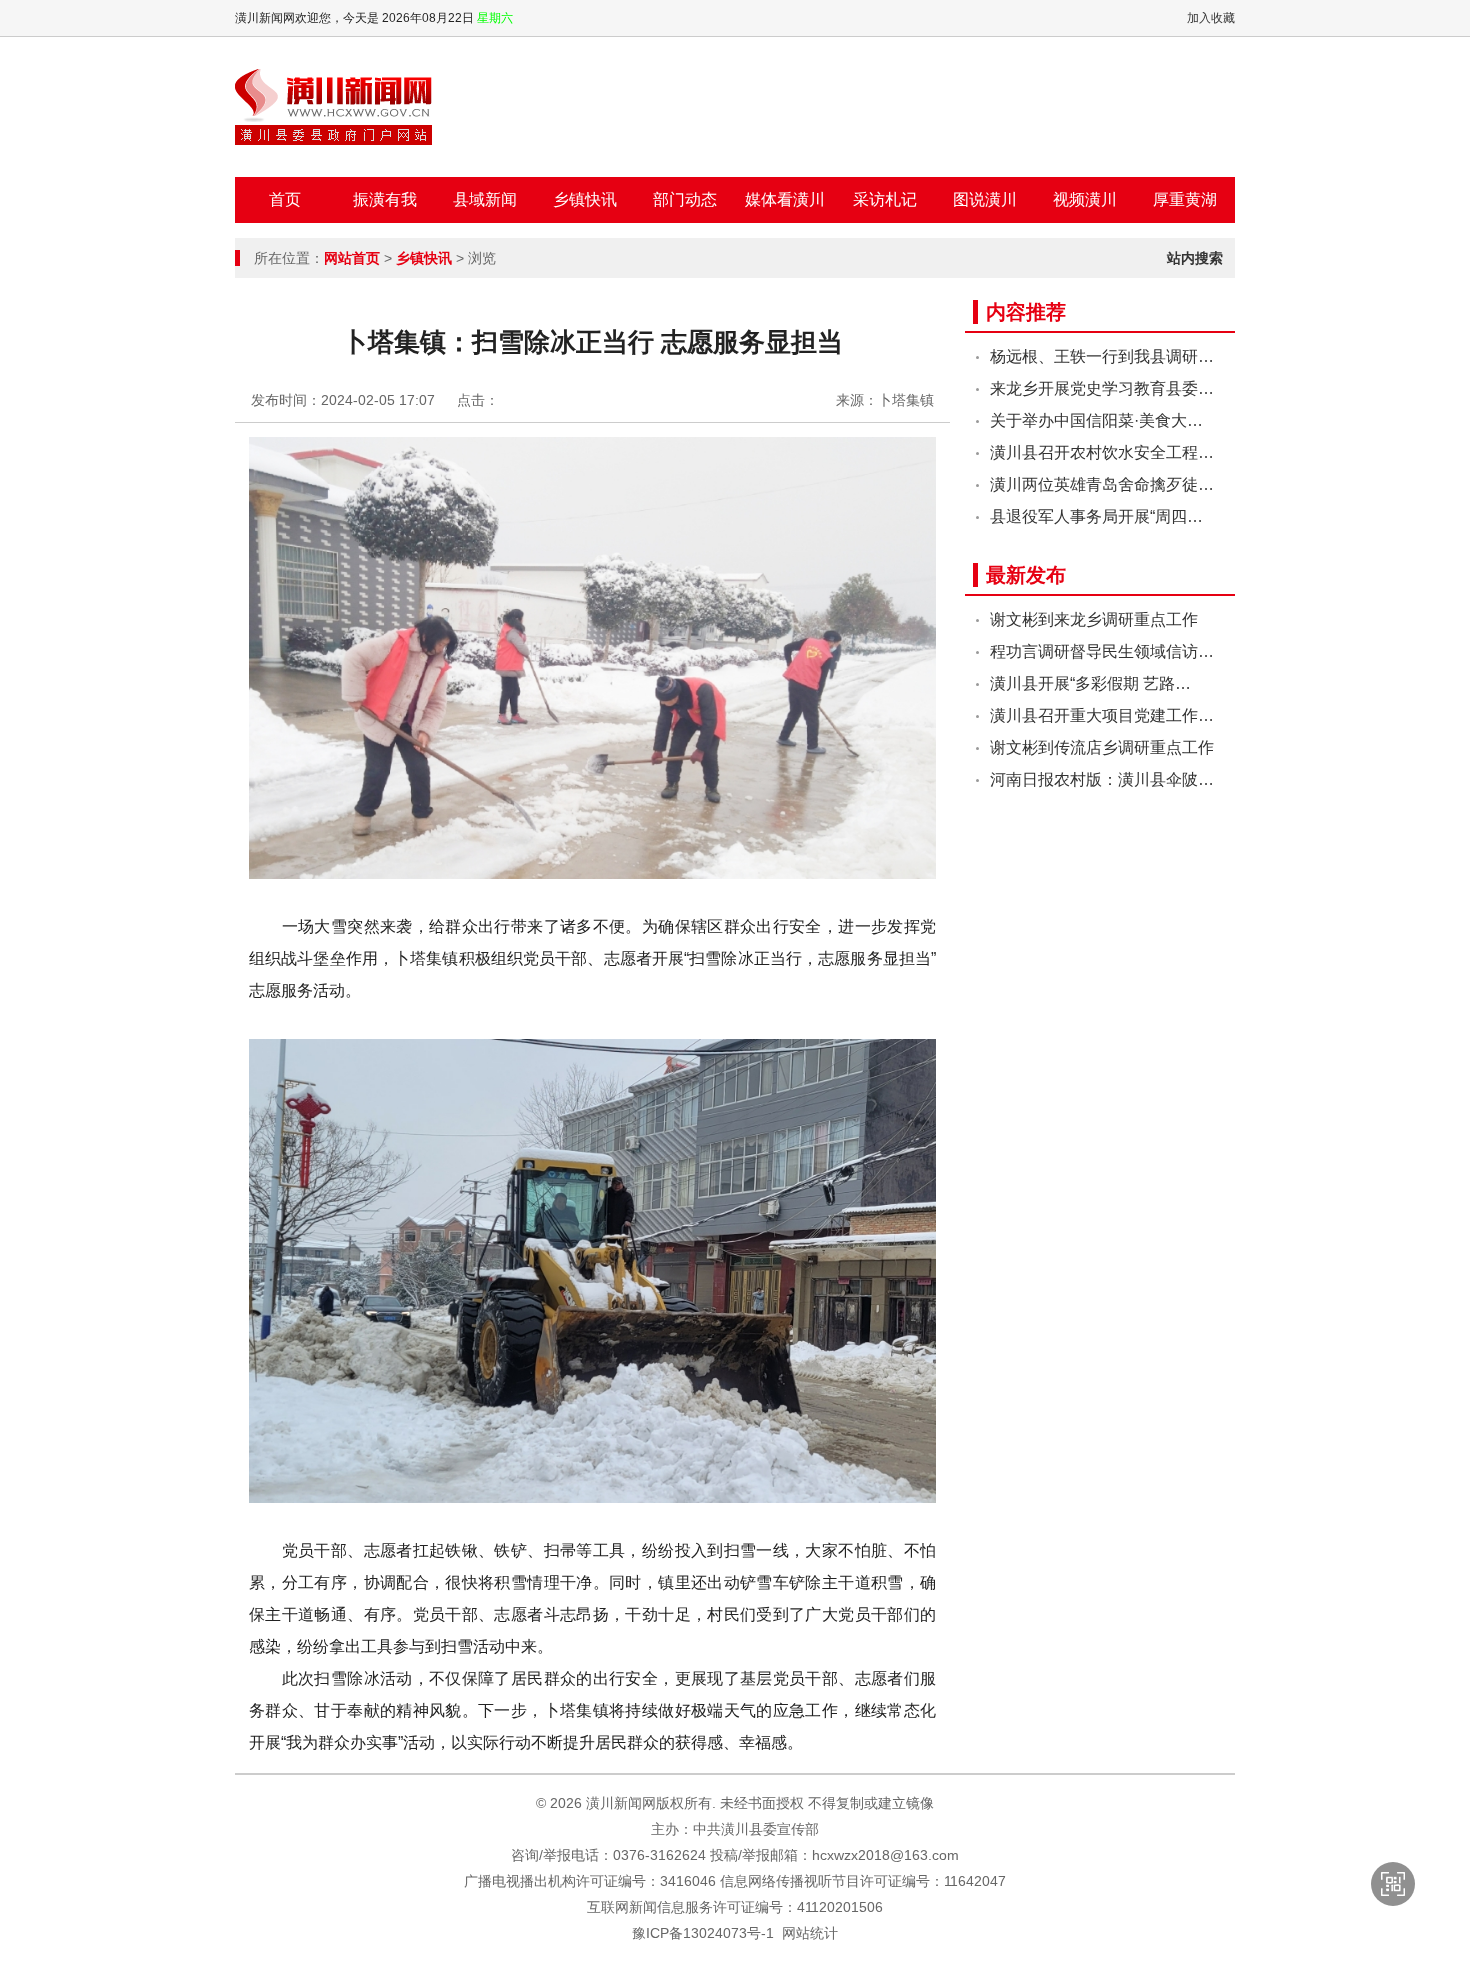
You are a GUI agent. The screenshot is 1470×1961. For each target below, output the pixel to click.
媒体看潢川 (785, 199)
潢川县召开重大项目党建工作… (1102, 715)
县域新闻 (485, 199)
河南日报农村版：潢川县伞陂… (1102, 779)
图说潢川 (985, 199)
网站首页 (352, 258)
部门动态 (685, 199)
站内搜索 (1195, 258)
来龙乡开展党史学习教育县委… (1102, 388)
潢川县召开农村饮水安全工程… (1102, 452)
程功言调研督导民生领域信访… (1102, 651)
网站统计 (810, 1933)
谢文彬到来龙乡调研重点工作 (1094, 619)
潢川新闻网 (333, 107)
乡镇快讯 (585, 199)
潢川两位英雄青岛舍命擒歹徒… (1102, 484)
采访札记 (885, 199)
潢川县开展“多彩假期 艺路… (1090, 683)
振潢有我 (385, 199)
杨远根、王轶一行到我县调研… (1102, 356)
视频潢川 (1085, 199)
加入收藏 (1211, 18)
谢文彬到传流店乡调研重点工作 (1102, 747)
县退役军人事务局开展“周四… (1096, 516)
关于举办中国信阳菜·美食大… (1096, 420)
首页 (285, 199)
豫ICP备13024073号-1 (703, 1933)
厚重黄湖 (1185, 199)
